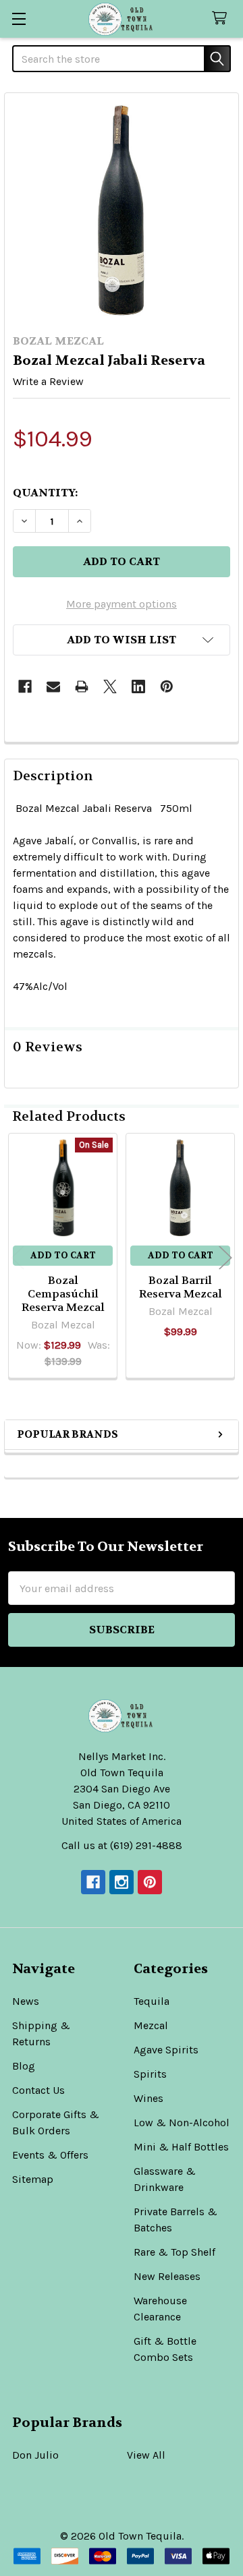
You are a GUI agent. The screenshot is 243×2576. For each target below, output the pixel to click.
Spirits (150, 2074)
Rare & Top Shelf (174, 2252)
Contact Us (38, 2090)
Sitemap (33, 2179)
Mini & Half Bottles (181, 2147)
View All (146, 2455)
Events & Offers (50, 2155)
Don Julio (35, 2455)
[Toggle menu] (19, 19)
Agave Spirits (166, 2050)
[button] (122, 640)
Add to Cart (63, 1255)
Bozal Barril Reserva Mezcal (181, 1287)
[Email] (53, 686)
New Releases (167, 2276)
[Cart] (222, 19)
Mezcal (151, 2025)
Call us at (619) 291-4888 (122, 1845)
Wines (148, 2098)
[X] (110, 686)
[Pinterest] (167, 686)
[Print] (82, 686)
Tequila (152, 2001)
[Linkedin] (138, 686)
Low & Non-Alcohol (182, 2123)
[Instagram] (122, 1882)
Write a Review (48, 381)
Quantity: (45, 493)
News (26, 2001)
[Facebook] (25, 686)
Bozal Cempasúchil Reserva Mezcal (63, 1294)
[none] (122, 210)
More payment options (122, 604)
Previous (18, 1258)
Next (225, 1258)
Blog (24, 2066)
